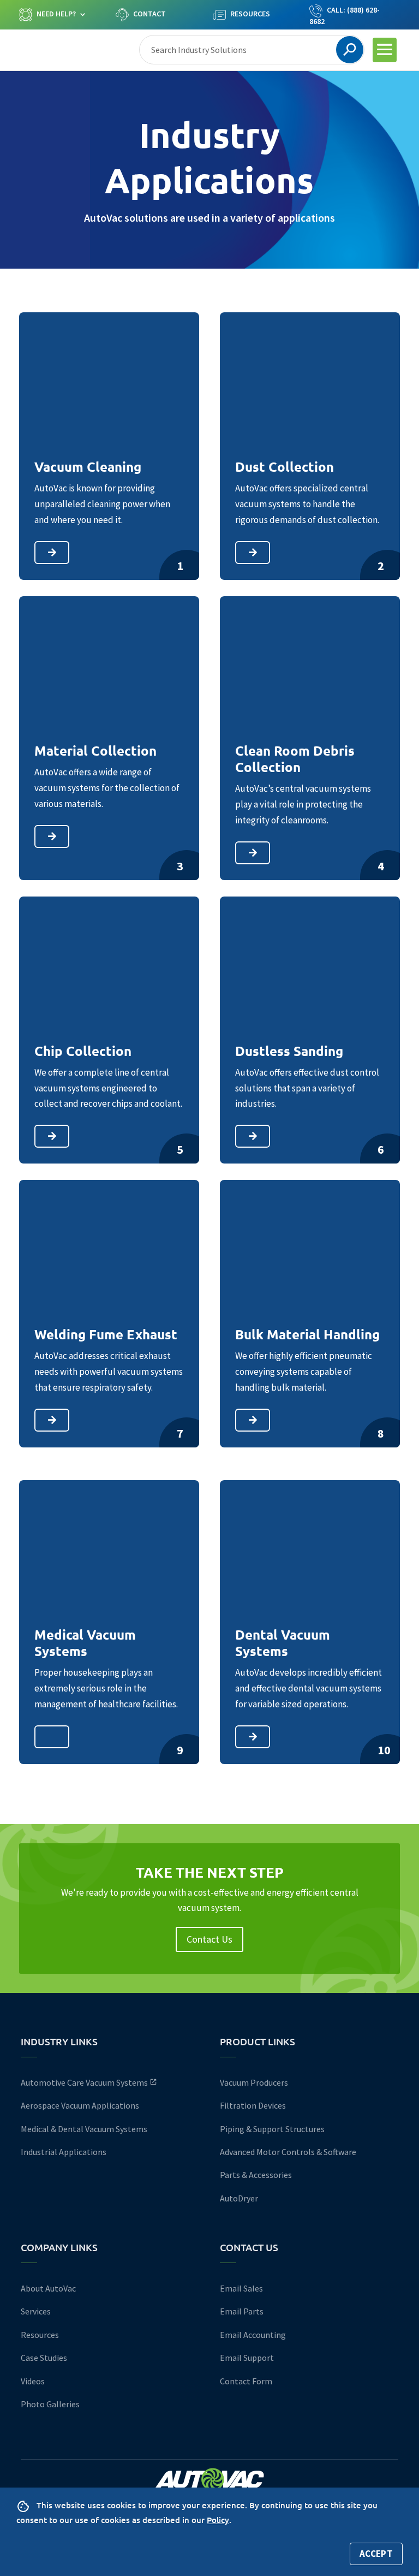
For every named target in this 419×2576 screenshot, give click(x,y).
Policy (218, 2520)
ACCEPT (376, 2554)
